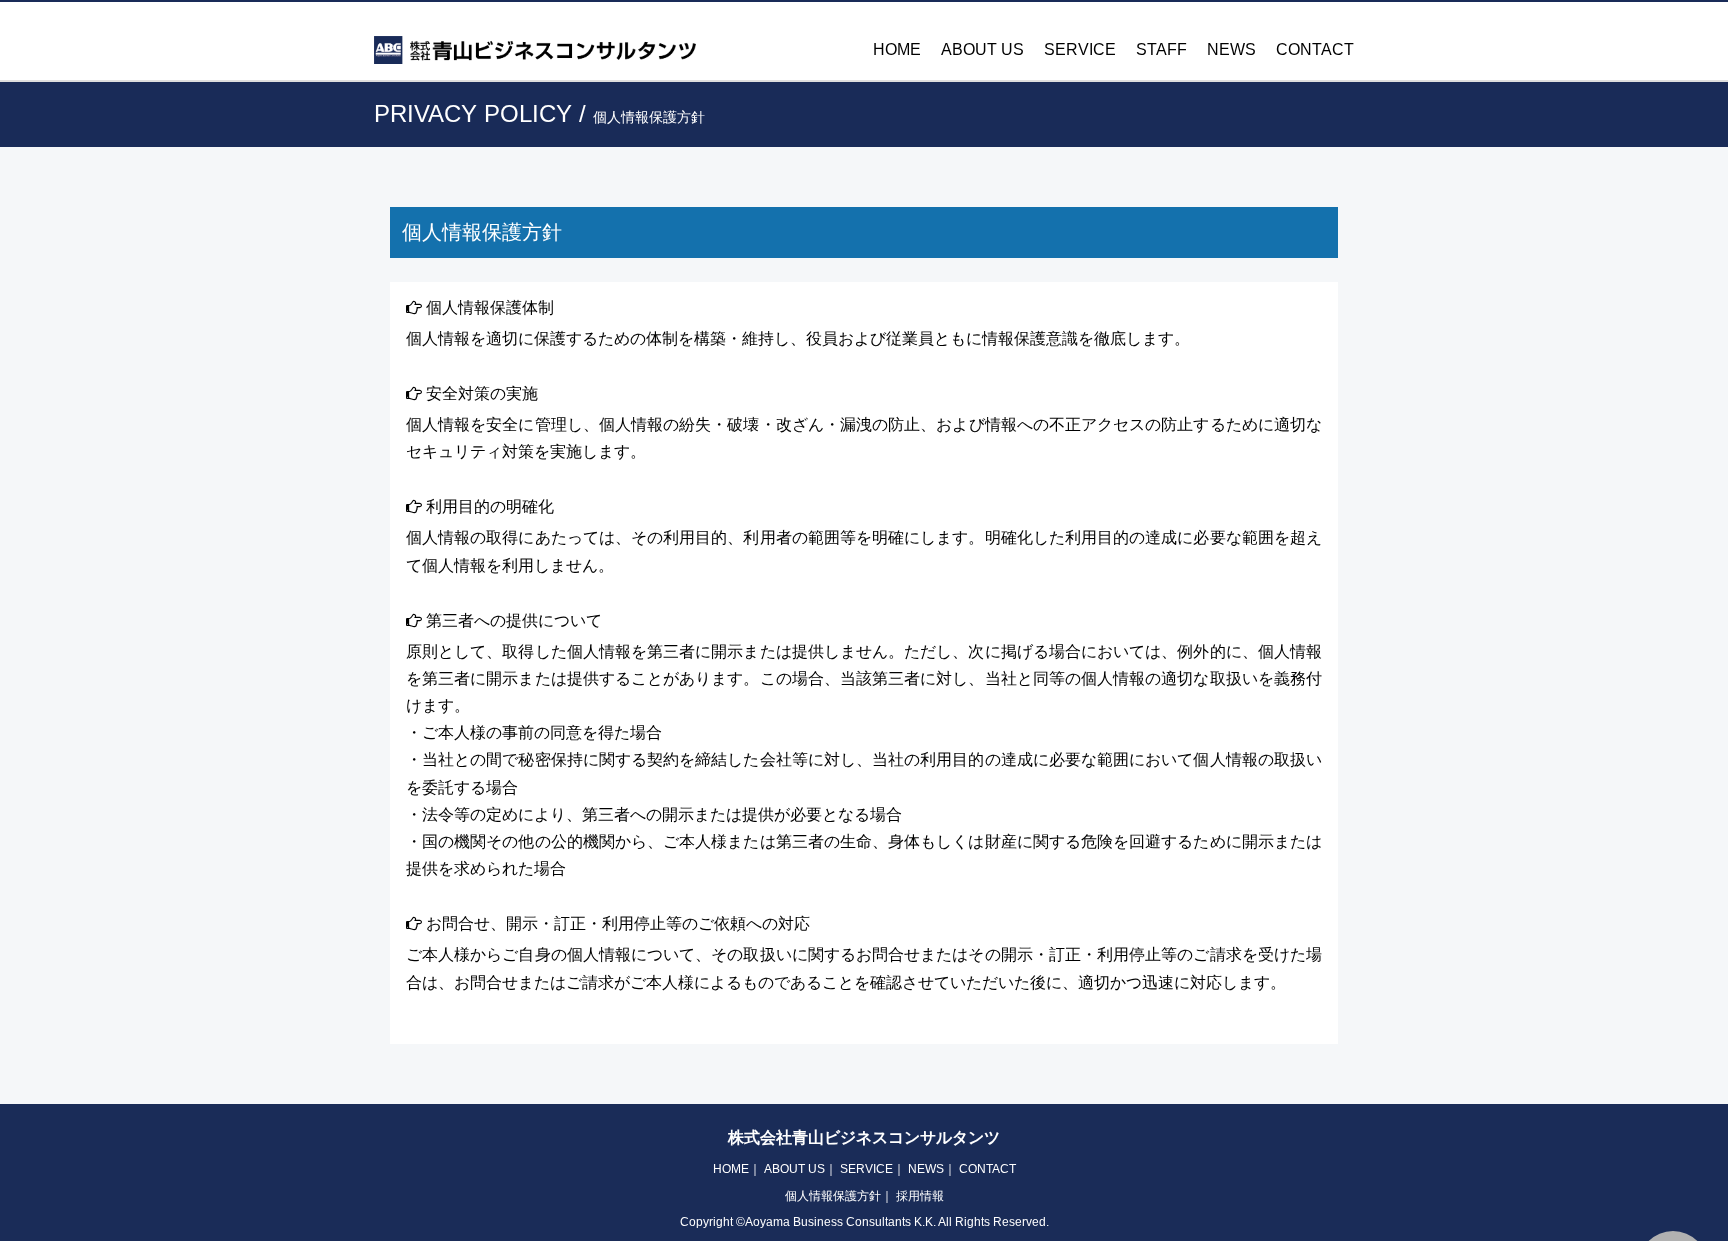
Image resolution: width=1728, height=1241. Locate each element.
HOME (897, 49)
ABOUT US (982, 49)
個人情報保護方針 (833, 1196)
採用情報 (920, 1196)
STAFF (1161, 49)
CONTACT (1315, 49)
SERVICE (1080, 49)
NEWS (1231, 49)
